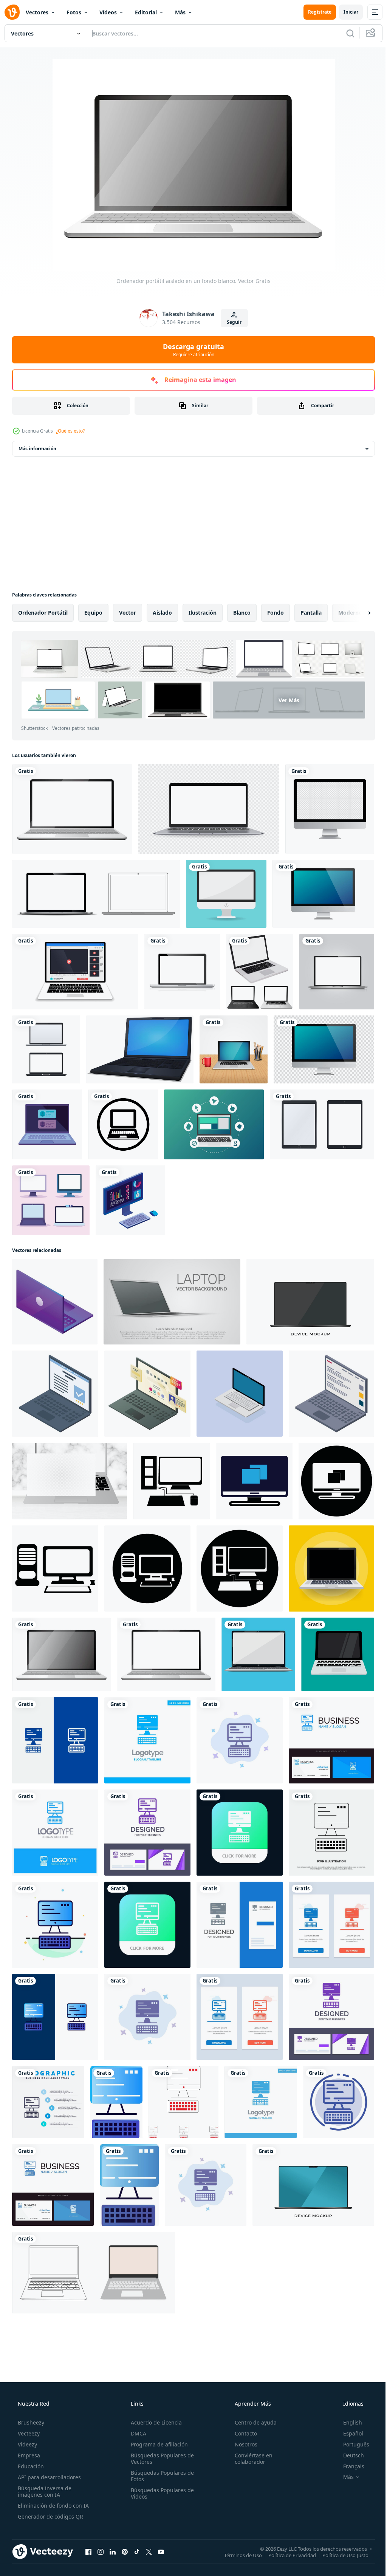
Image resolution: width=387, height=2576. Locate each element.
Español (348, 2433)
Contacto (242, 2433)
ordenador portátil (43, 613)
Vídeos (108, 12)
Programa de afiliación (157, 2444)
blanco (242, 613)
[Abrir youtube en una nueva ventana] (161, 2551)
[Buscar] (345, 33)
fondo (276, 613)
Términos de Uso (237, 2555)
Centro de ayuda (252, 2422)
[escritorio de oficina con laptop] (234, 1049)
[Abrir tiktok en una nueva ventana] (137, 2551)
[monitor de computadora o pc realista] (323, 894)
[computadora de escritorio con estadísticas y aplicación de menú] (130, 1200)
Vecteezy (28, 2433)
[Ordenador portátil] (140, 1049)
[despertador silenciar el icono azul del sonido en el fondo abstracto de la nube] (183, 2102)
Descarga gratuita (191, 350)
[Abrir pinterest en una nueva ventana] (125, 2551)
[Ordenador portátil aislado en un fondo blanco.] (61, 1654)
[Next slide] (357, 613)
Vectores (37, 12)
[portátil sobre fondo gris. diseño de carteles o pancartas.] (172, 1302)
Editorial (146, 12)
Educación (30, 2466)
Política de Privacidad (286, 2555)
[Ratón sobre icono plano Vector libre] (214, 1124)
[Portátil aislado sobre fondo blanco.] (94, 2273)
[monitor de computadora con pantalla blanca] (226, 894)
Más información (37, 449)
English (348, 2422)
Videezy (27, 2444)
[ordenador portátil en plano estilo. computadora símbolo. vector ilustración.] (331, 1568)
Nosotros (242, 2444)
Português (351, 2444)
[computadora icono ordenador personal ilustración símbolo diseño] (171, 1481)
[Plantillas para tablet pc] (322, 1124)
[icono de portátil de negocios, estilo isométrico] (55, 1394)
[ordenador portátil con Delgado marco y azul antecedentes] (313, 2185)
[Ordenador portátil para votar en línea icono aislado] (47, 1124)
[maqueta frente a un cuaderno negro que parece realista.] (96, 894)
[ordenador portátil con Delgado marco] (310, 1302)
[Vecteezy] (12, 12)
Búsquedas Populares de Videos (160, 2493)
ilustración (203, 613)
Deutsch (349, 2455)
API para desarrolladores (49, 2477)
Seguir (231, 322)
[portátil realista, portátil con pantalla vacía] (182, 972)
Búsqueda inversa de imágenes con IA (44, 2491)
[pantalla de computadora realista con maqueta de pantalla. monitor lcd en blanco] (330, 809)
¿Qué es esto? (70, 431)
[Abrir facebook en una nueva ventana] (88, 2551)
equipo (93, 613)
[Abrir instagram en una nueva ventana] (101, 2551)
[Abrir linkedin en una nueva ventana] (113, 2551)
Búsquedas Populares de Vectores (160, 2459)
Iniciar (345, 12)
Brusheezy (30, 2422)
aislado (162, 613)
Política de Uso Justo (340, 2555)
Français (349, 2466)
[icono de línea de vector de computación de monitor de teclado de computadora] (331, 1833)
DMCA (136, 2433)
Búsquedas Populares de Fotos (160, 2476)
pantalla (311, 613)
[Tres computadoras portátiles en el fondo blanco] (260, 972)
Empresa (28, 2455)
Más (180, 12)
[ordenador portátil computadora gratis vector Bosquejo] (258, 1654)
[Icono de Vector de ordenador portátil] (123, 1124)
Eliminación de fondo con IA (53, 2506)
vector (128, 613)
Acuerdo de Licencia (154, 2422)
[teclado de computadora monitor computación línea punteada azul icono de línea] (338, 2102)
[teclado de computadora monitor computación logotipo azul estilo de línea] (55, 1833)
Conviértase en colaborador (250, 2459)
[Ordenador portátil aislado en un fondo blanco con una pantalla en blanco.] (72, 809)
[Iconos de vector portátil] (46, 1049)
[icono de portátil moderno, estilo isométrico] (55, 1302)
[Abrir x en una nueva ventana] (149, 2551)
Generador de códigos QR (50, 2517)
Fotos (74, 12)
